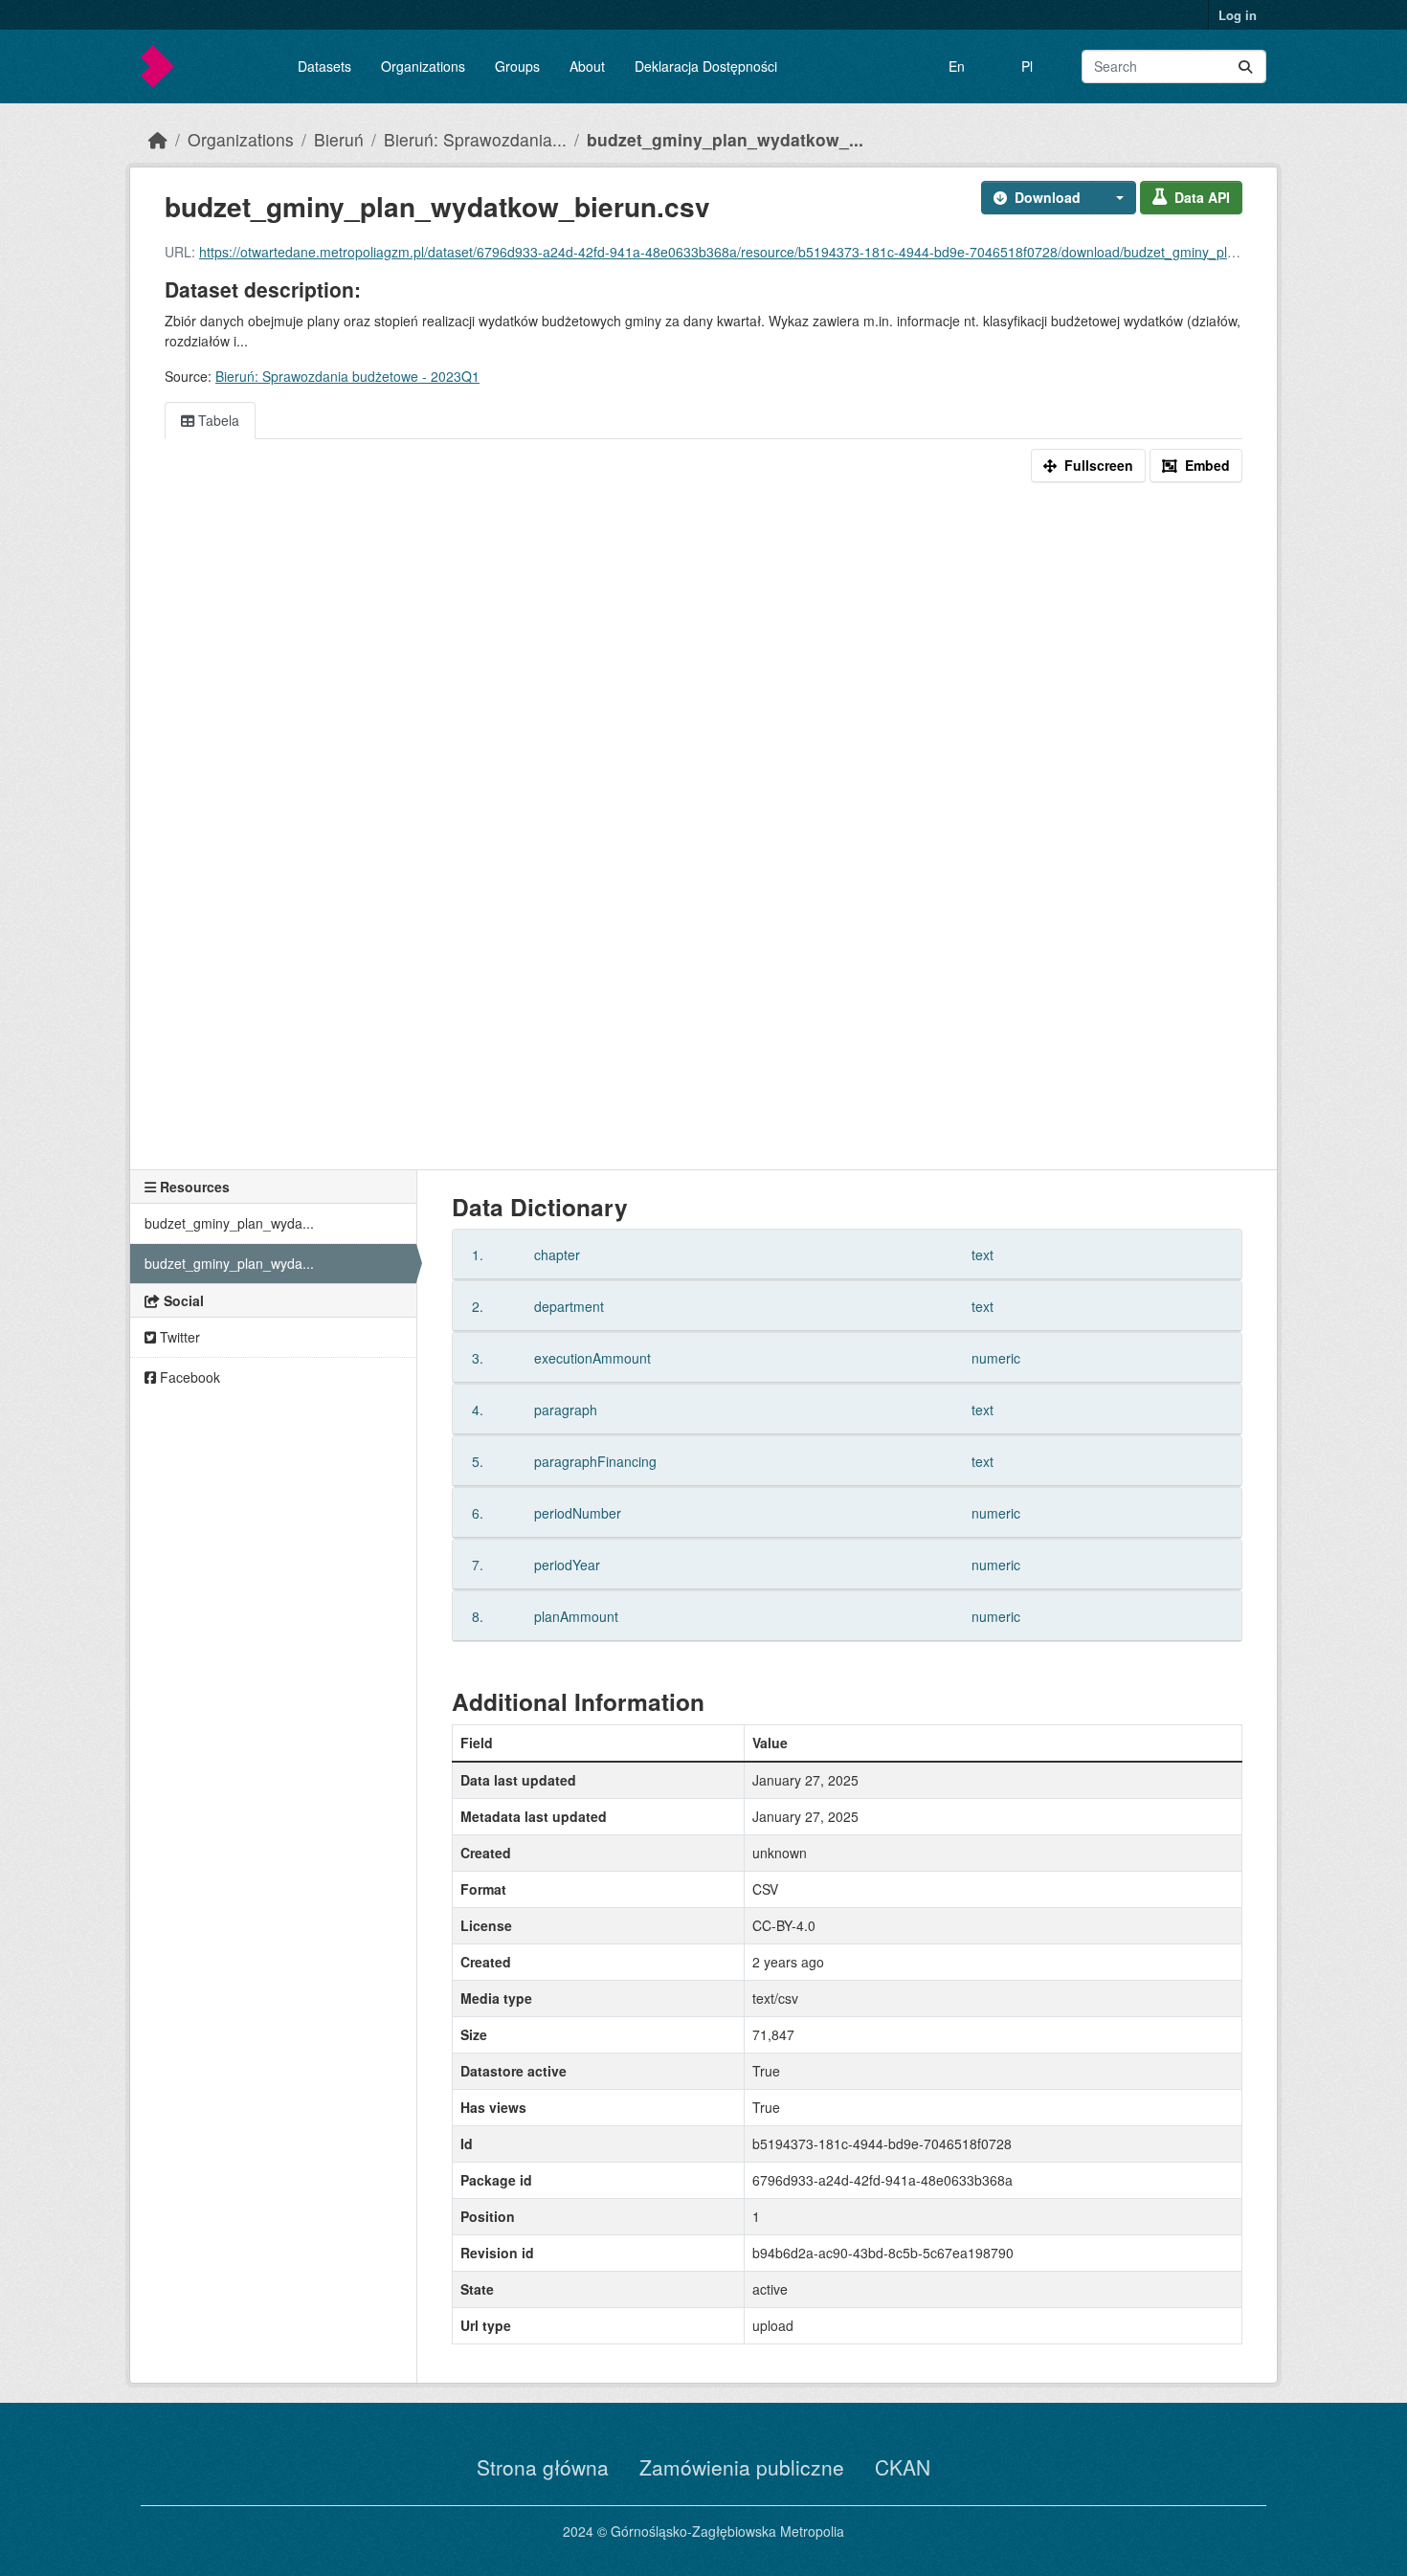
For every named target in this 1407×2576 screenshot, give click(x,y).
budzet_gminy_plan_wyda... (229, 1223)
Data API (1202, 197)
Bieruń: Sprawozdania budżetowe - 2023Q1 (347, 376)
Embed (1207, 465)
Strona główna (543, 2467)
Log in (1238, 15)
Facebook (188, 1377)
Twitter (178, 1337)
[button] (1114, 198)
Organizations (423, 66)
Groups (517, 66)
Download (1048, 197)
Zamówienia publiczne (742, 2467)
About (587, 66)
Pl (1027, 66)
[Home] (158, 139)
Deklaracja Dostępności (706, 66)
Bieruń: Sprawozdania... (475, 139)
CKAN (903, 2467)
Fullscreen (1099, 465)
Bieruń (339, 139)
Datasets (324, 66)
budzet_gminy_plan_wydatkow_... (725, 139)
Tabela (217, 420)
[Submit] (1245, 67)
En (957, 66)
